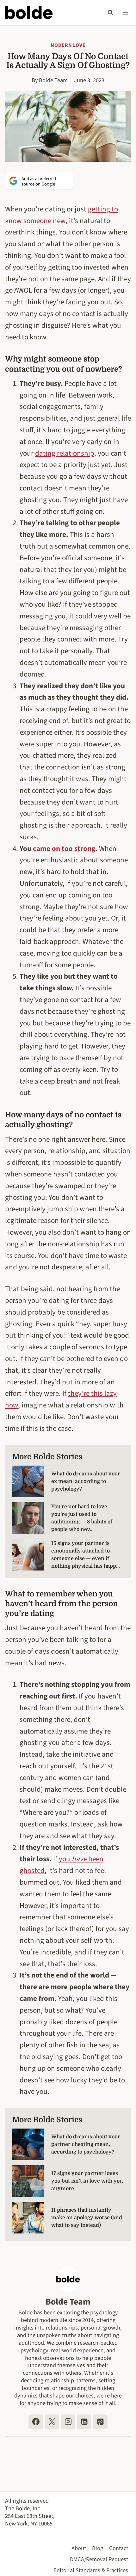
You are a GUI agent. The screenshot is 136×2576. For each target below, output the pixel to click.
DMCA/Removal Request (99, 2559)
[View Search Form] (110, 13)
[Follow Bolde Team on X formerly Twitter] (52, 2422)
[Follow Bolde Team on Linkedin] (84, 2422)
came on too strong (64, 849)
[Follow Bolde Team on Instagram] (68, 2422)
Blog (98, 2548)
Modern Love (68, 45)
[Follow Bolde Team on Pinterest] (100, 2422)
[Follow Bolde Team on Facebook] (36, 2422)
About (79, 2548)
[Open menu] (125, 12)
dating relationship (65, 453)
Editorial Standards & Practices (91, 2570)
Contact (119, 2548)
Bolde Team (53, 80)
